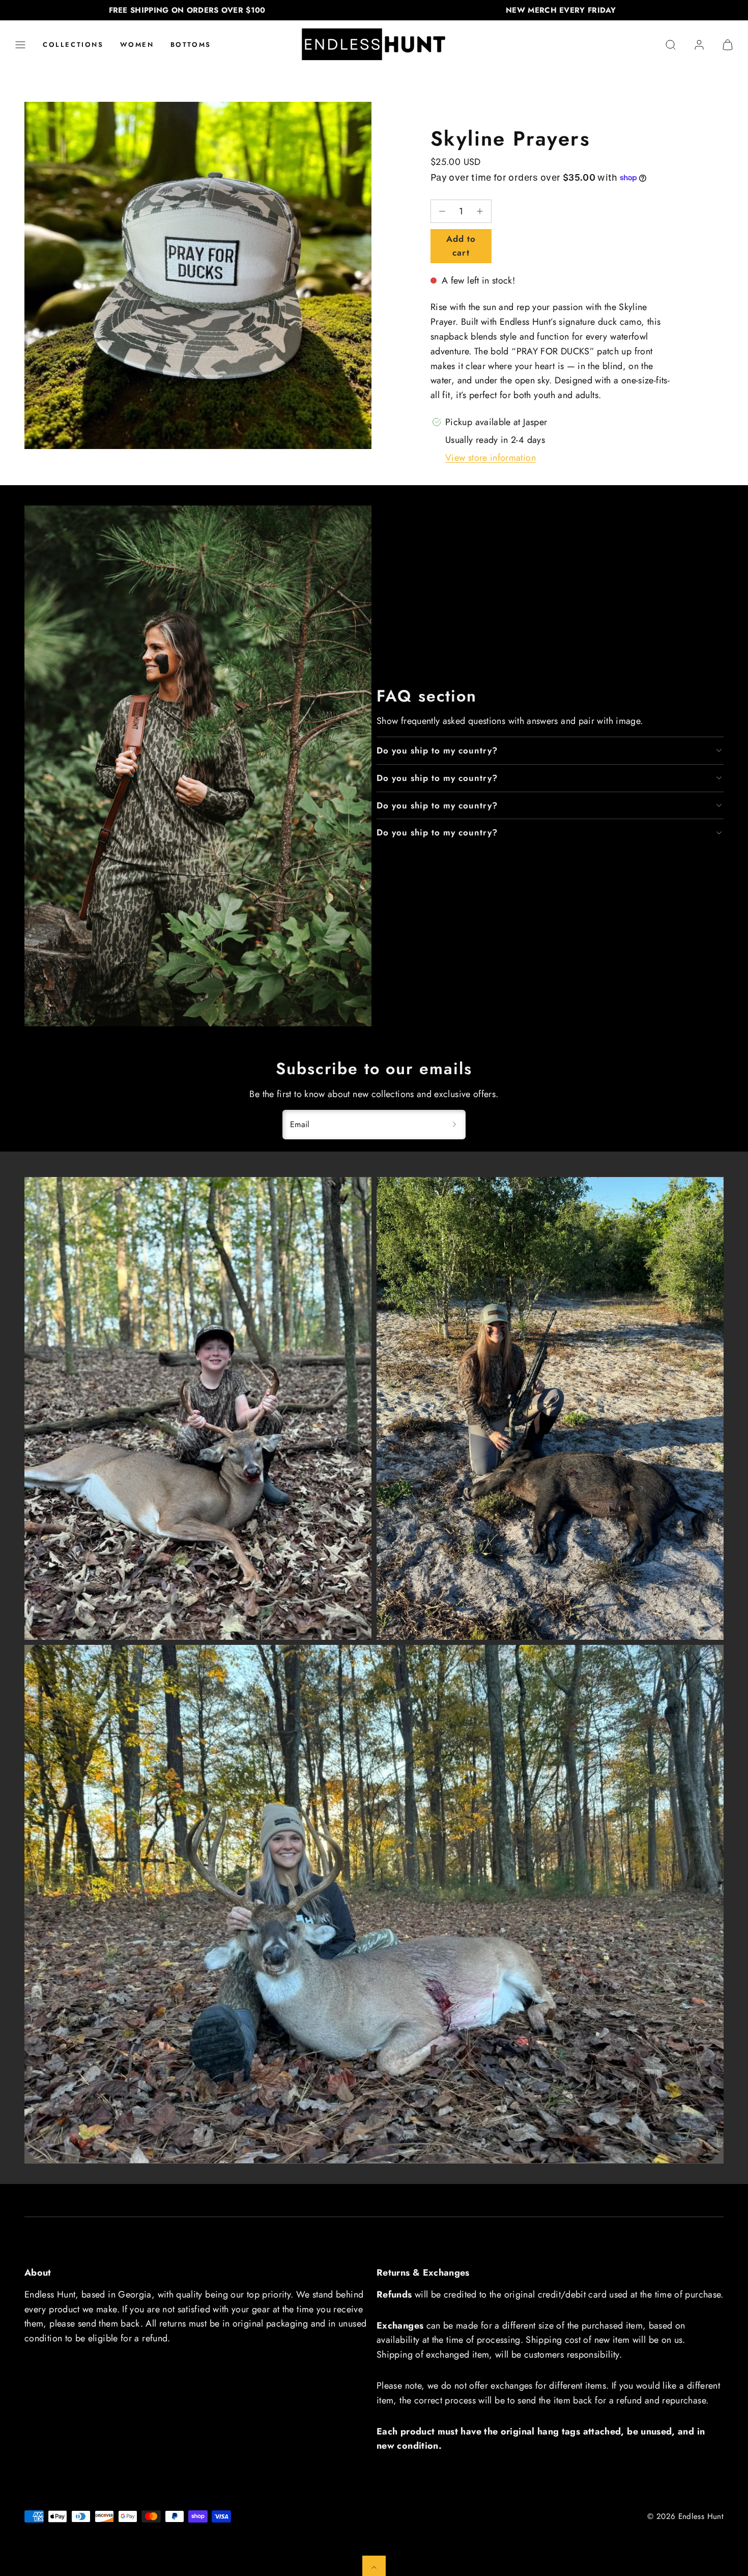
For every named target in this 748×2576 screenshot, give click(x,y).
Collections (73, 45)
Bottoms (191, 45)
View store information (491, 458)
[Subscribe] (454, 1125)
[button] (20, 45)
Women (137, 45)
